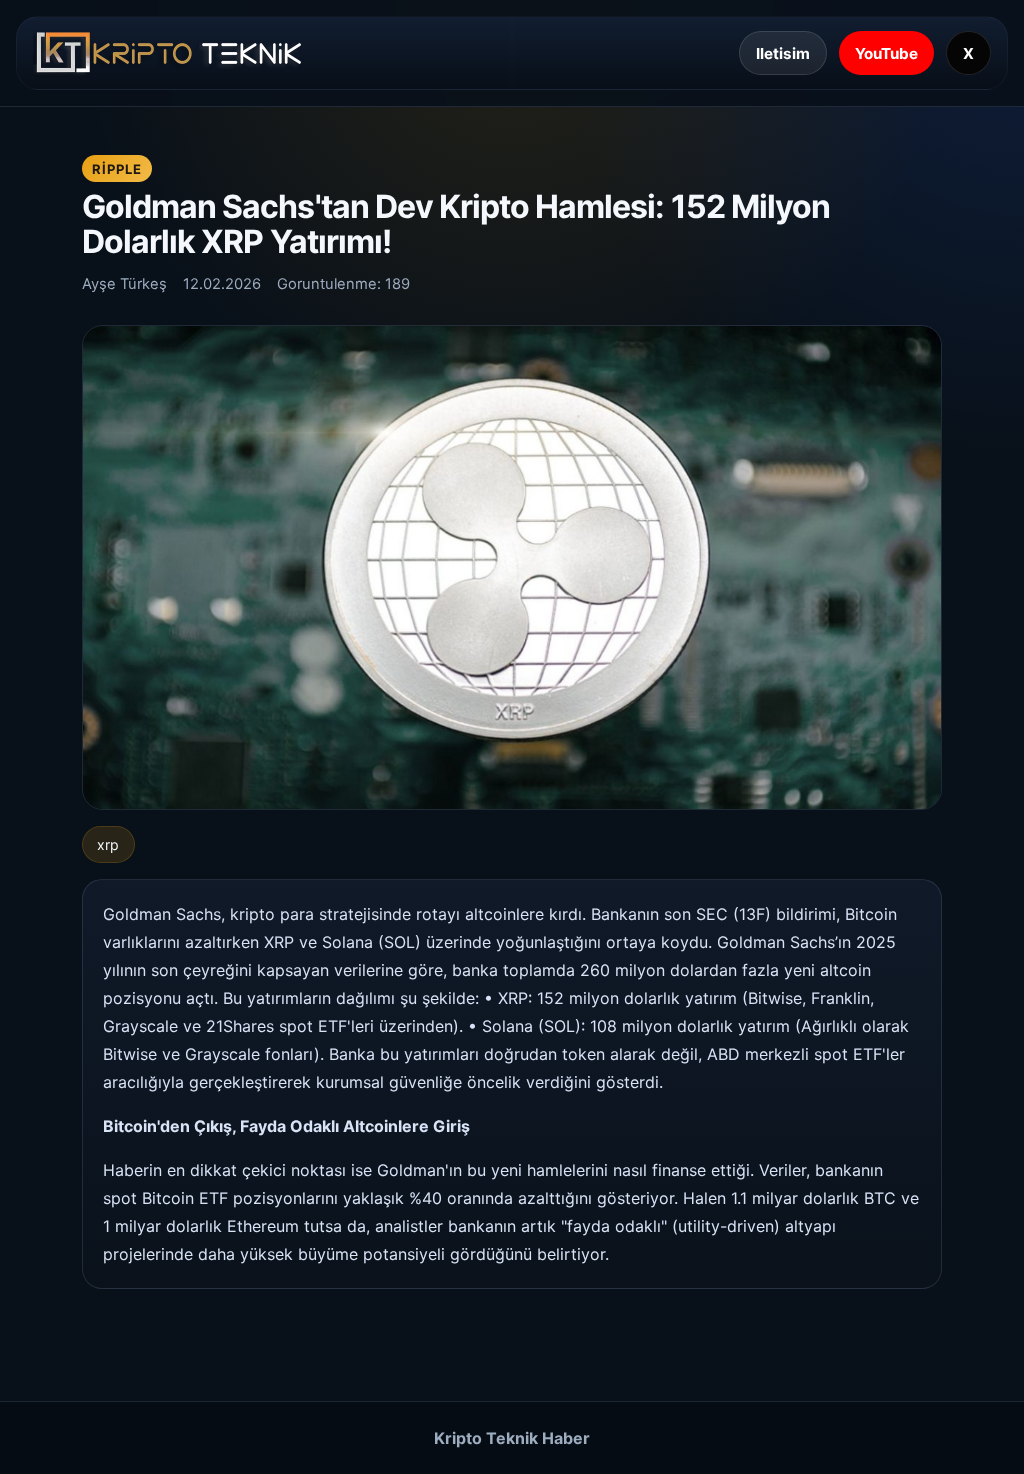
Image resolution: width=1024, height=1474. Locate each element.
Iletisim (783, 53)
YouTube (886, 53)
